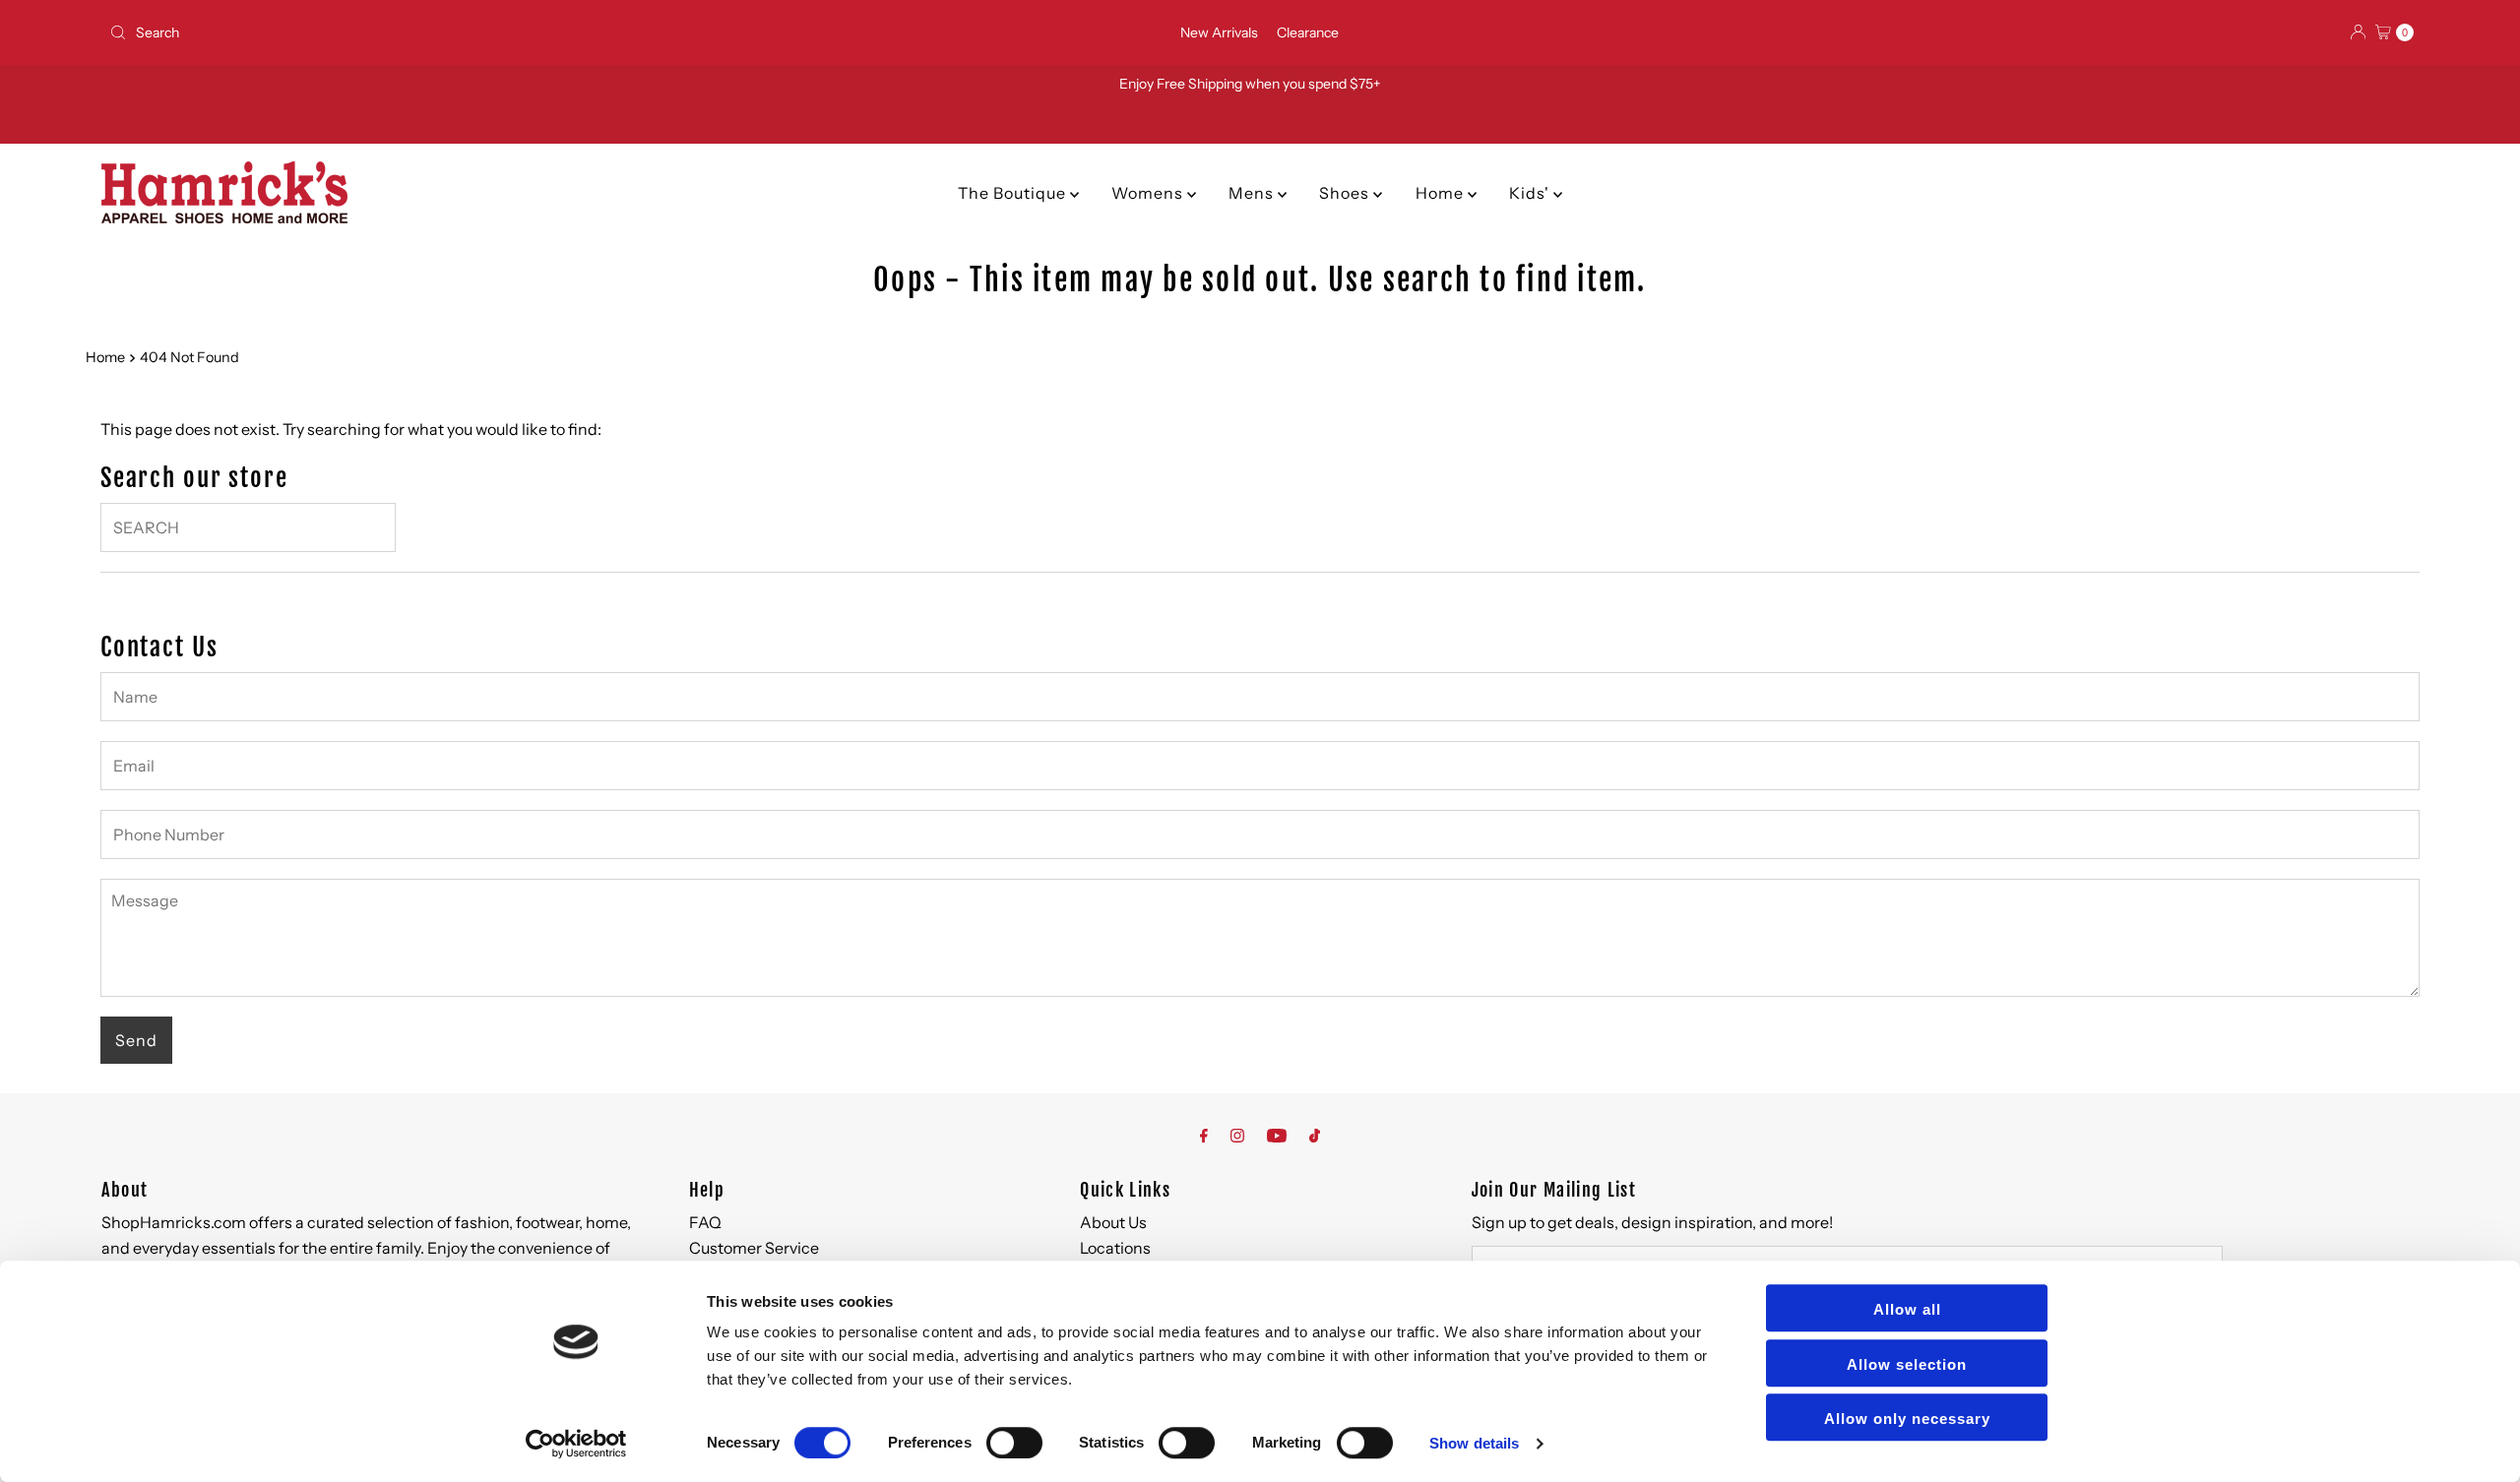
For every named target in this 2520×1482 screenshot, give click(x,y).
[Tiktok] (1315, 1136)
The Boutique (1014, 193)
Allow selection (1907, 1364)
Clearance (1308, 32)
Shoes (1346, 193)
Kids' (1531, 193)
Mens (1253, 193)
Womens (1149, 193)
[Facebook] (1204, 1136)
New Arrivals (1219, 32)
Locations (1115, 1248)
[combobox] (482, 32)
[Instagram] (1237, 1136)
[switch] (1014, 1443)
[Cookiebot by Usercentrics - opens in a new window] (576, 1444)
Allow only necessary (1907, 1419)
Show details (1474, 1443)
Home (1442, 193)
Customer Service (754, 1248)
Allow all (1907, 1309)
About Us (1113, 1222)
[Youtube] (1277, 1136)
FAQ (705, 1222)
